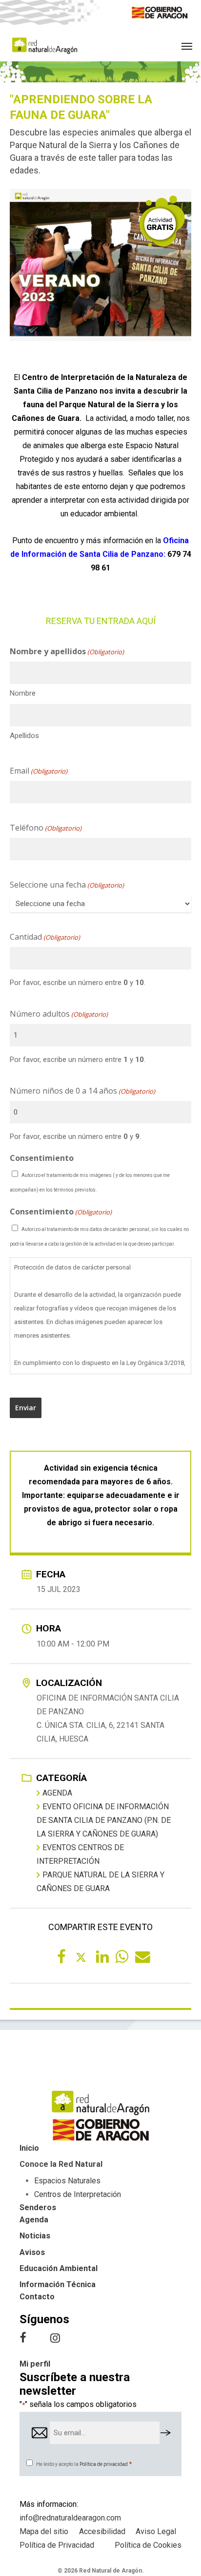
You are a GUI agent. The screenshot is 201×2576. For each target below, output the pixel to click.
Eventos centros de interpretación (80, 1854)
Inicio (29, 2148)
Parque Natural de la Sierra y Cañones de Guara (100, 1882)
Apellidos (24, 736)
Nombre (23, 693)
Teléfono (46, 828)
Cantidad (45, 937)
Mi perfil (35, 2364)
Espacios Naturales (67, 2181)
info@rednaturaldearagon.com (70, 2518)
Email (39, 771)
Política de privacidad (104, 2464)
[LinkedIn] (100, 1956)
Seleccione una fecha (67, 885)
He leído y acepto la (84, 2464)
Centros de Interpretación (78, 2194)
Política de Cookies (148, 2545)
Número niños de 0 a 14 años (82, 1091)
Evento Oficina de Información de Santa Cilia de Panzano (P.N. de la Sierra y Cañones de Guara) (104, 1820)
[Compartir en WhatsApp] (120, 1956)
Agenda (57, 1793)
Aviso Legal (156, 2531)
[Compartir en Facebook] (61, 1956)
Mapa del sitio (44, 2531)
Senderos (38, 2207)
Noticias (35, 2236)
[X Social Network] (81, 1956)
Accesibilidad (102, 2531)
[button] (187, 46)
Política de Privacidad (57, 2545)
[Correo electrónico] (140, 1956)
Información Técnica (58, 2284)
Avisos (32, 2252)
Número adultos (59, 1014)
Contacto (37, 2297)
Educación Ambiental (59, 2268)
